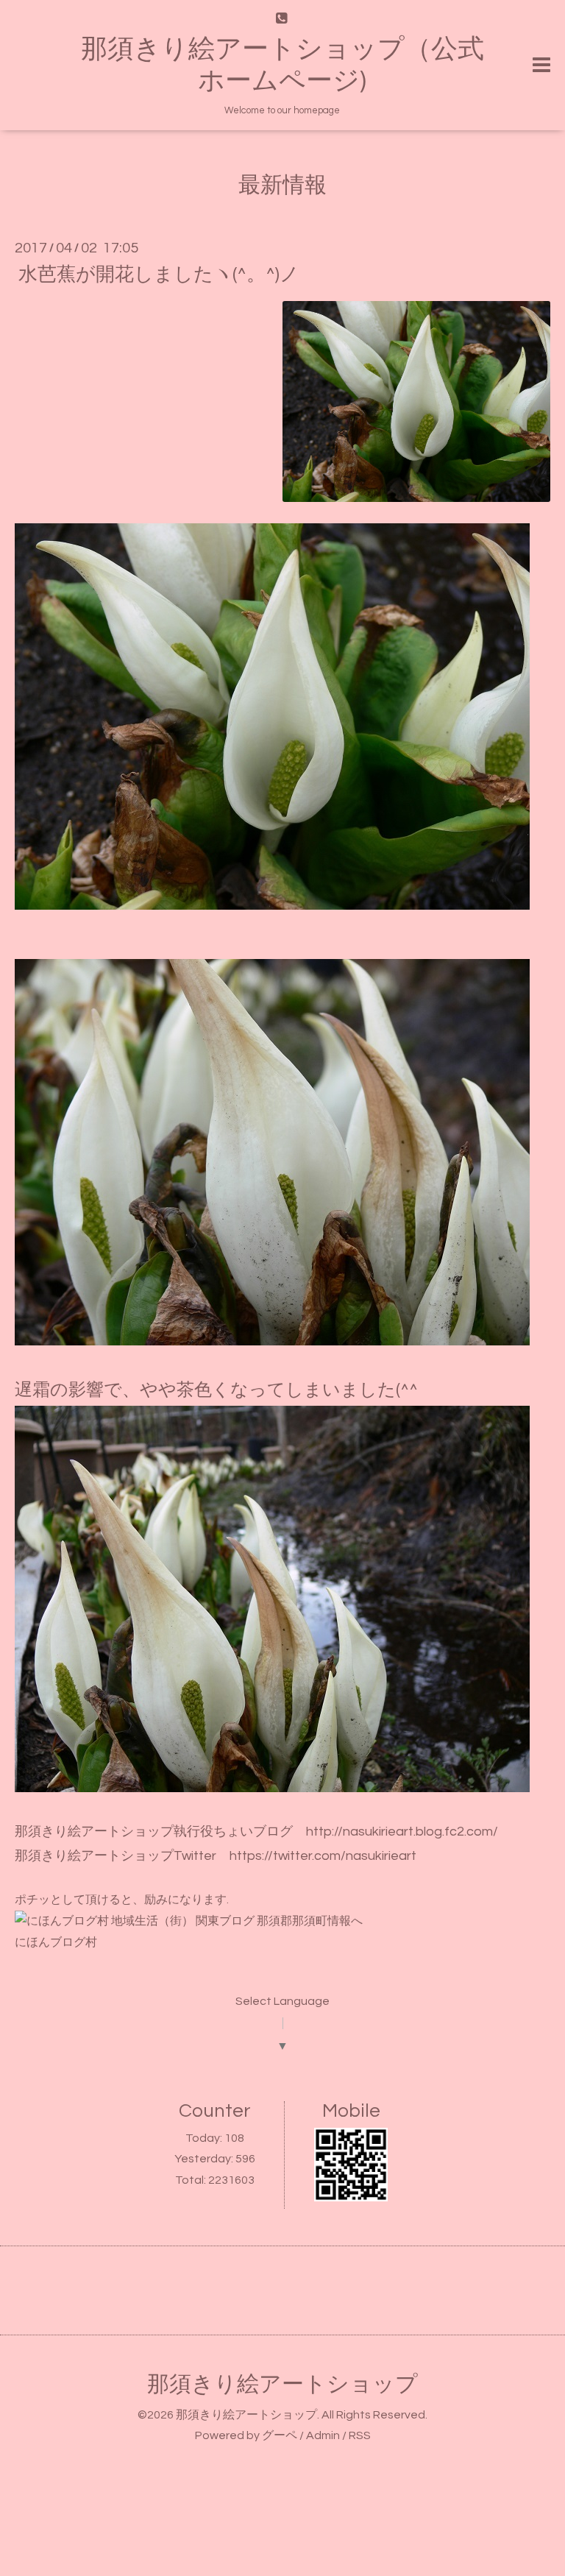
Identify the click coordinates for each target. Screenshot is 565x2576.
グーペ (280, 2435)
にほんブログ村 (56, 1942)
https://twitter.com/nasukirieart (323, 1856)
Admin (323, 2435)
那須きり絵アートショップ (282, 2384)
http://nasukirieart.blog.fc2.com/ (402, 1832)
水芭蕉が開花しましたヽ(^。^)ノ (159, 274)
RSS (360, 2435)
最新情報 (282, 185)
